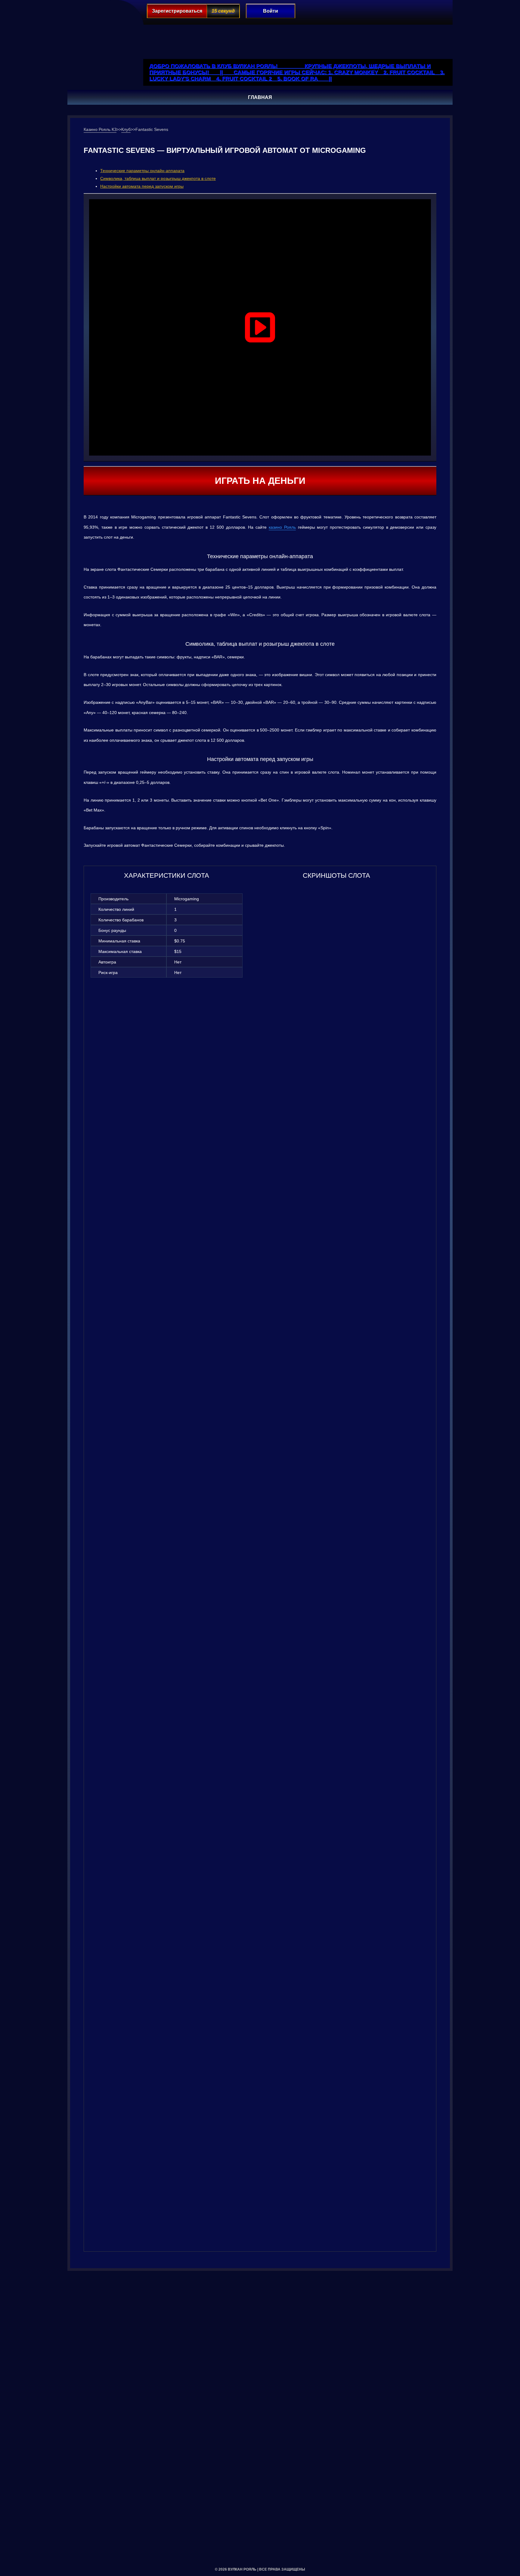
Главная (260, 97)
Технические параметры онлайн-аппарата (142, 171)
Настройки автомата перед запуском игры (142, 186)
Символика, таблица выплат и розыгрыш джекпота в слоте (158, 178)
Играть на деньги (260, 481)
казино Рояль (282, 527)
